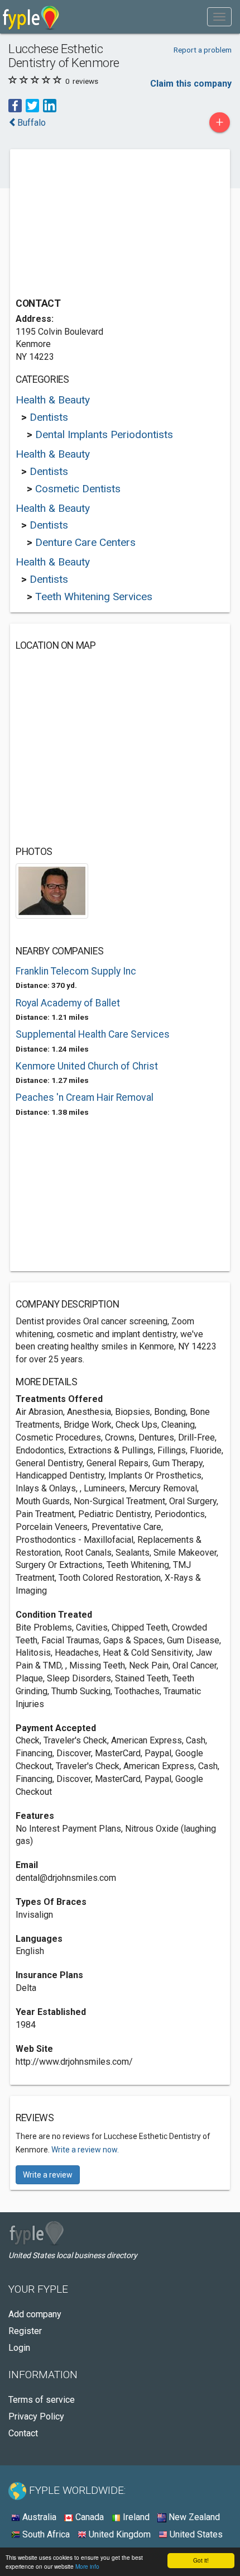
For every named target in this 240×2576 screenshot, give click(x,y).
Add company (35, 2314)
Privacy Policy (36, 2416)
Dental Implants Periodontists (104, 434)
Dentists (49, 417)
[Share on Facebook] (15, 105)
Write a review (48, 2175)
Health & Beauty (53, 400)
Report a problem (203, 50)
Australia (38, 2517)
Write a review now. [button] (85, 2150)
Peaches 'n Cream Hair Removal (85, 1097)
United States (195, 2534)
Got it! (201, 2560)
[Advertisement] (99, 225)
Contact (23, 2433)
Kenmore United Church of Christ (87, 1066)
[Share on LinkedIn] (50, 105)
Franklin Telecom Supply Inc (76, 971)
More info (87, 2566)
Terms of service (42, 2400)
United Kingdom (119, 2534)
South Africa (45, 2534)
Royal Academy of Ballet (68, 1003)
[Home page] (31, 17)
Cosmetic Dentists (78, 489)
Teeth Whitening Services (94, 597)
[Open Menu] (219, 17)
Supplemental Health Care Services (93, 1034)
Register (25, 2331)
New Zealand (193, 2517)
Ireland (135, 2517)
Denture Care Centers (85, 542)
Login (19, 2348)
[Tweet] (32, 105)
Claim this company (191, 84)
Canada (88, 2517)
